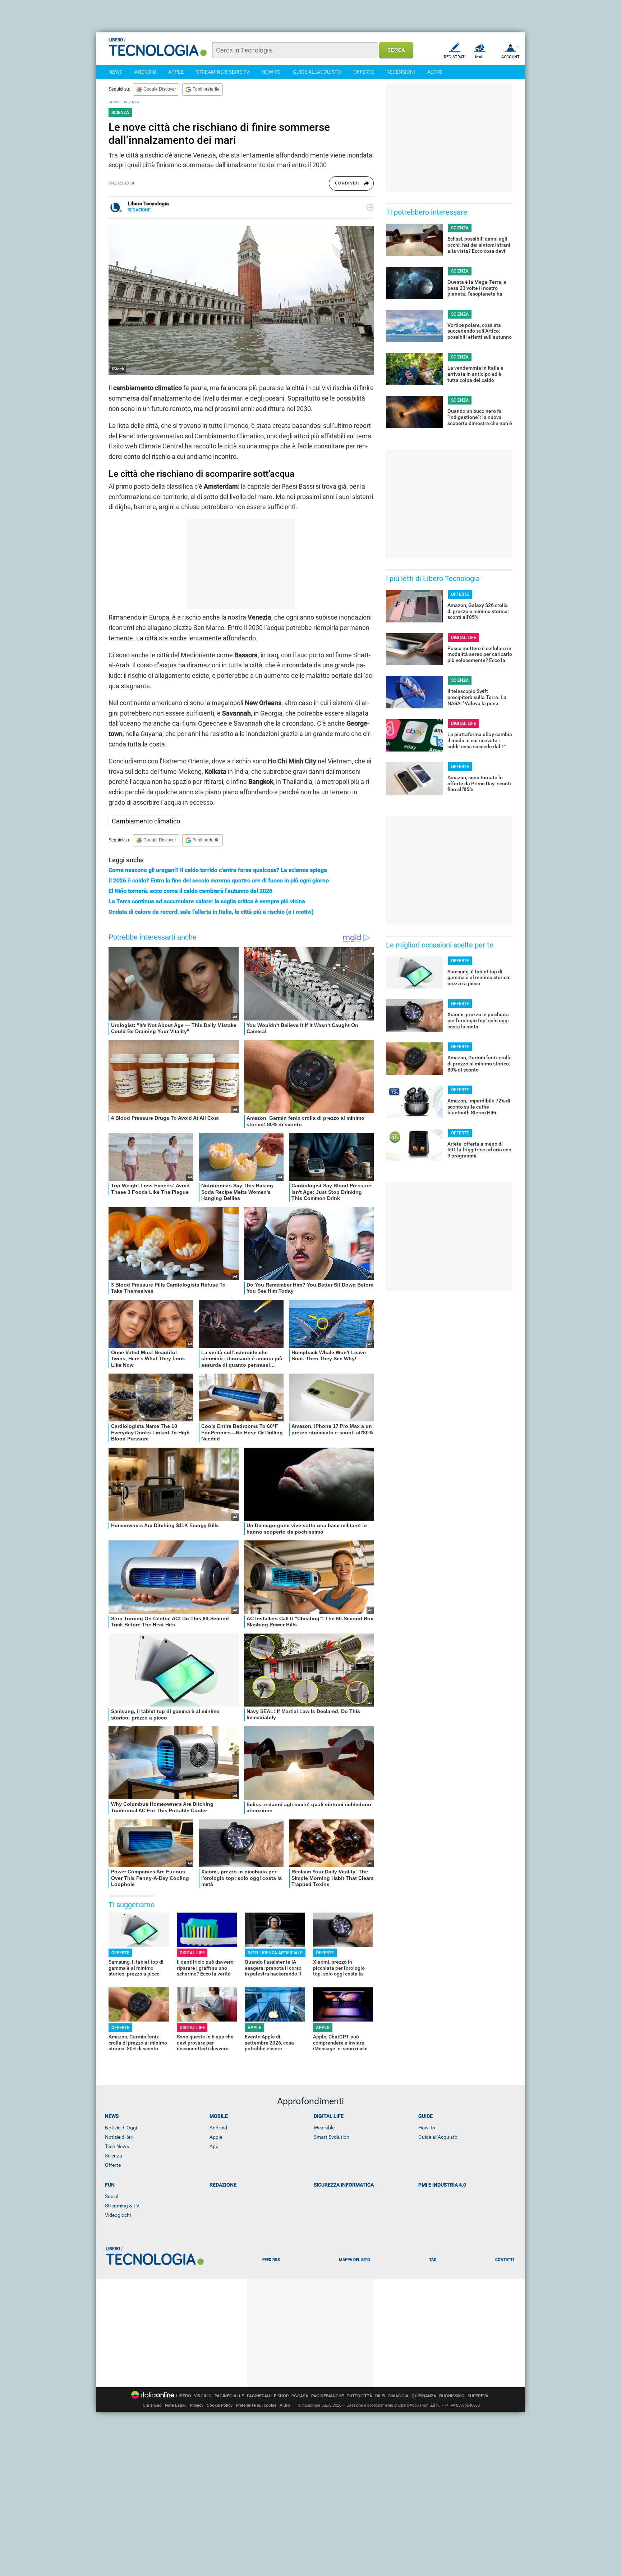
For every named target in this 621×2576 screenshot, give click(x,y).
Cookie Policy (220, 2405)
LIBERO (184, 2396)
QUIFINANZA (424, 2396)
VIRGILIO (203, 2396)
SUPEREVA (478, 2396)
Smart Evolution (332, 2137)
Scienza (114, 2156)
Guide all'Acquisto (438, 2137)
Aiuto (285, 2405)
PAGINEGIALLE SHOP (268, 2396)
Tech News (117, 2146)
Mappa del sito (355, 2260)
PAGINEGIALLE (229, 2396)
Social (112, 2196)
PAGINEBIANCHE (328, 2396)
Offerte (113, 2165)
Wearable (324, 2128)
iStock (118, 369)
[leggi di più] (370, 207)
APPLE (176, 72)
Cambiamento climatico (146, 821)
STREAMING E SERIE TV (223, 72)
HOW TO (271, 72)
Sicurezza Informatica (344, 2185)
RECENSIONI (401, 72)
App (214, 2146)
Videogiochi (118, 2215)
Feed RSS (271, 2260)
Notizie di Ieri (119, 2137)
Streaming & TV (122, 2206)
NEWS (115, 72)
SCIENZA (132, 102)
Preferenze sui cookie (256, 2405)
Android (218, 2128)
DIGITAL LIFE (192, 1953)
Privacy (197, 2405)
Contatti (505, 2260)
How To (427, 2128)
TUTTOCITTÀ (360, 2396)
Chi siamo (152, 2405)
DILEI (380, 2396)
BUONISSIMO (452, 2396)
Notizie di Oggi (121, 2128)
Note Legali (176, 2405)
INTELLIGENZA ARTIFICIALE (275, 1953)
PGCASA (300, 2396)
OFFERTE (364, 72)
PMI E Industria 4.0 (442, 2185)
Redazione (223, 2185)
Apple (216, 2137)
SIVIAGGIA (398, 2396)
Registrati (455, 57)
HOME (114, 102)
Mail (480, 57)
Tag (433, 2260)
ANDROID (145, 72)
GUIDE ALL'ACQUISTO (317, 72)
